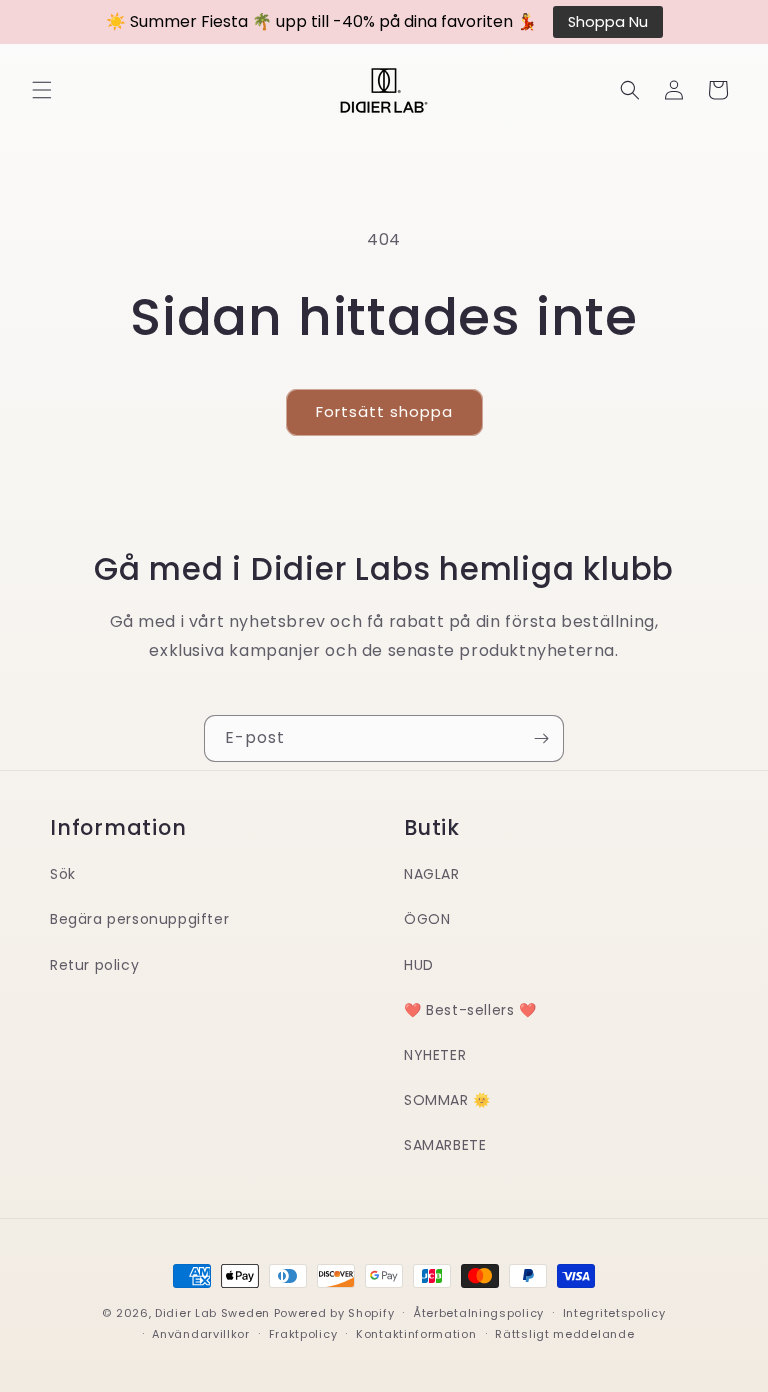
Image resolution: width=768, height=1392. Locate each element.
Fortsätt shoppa (384, 411)
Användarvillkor (201, 1334)
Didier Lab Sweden (212, 1313)
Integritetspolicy (614, 1313)
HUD (419, 965)
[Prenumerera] (541, 738)
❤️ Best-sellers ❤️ (470, 1010)
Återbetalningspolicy (478, 1313)
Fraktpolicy (303, 1334)
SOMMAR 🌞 (447, 1100)
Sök (63, 874)
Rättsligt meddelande (564, 1334)
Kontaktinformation (416, 1334)
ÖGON (427, 919)
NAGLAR (432, 874)
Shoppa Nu (608, 22)
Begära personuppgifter (139, 919)
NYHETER (435, 1055)
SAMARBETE (445, 1145)
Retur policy (94, 965)
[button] (42, 90)
